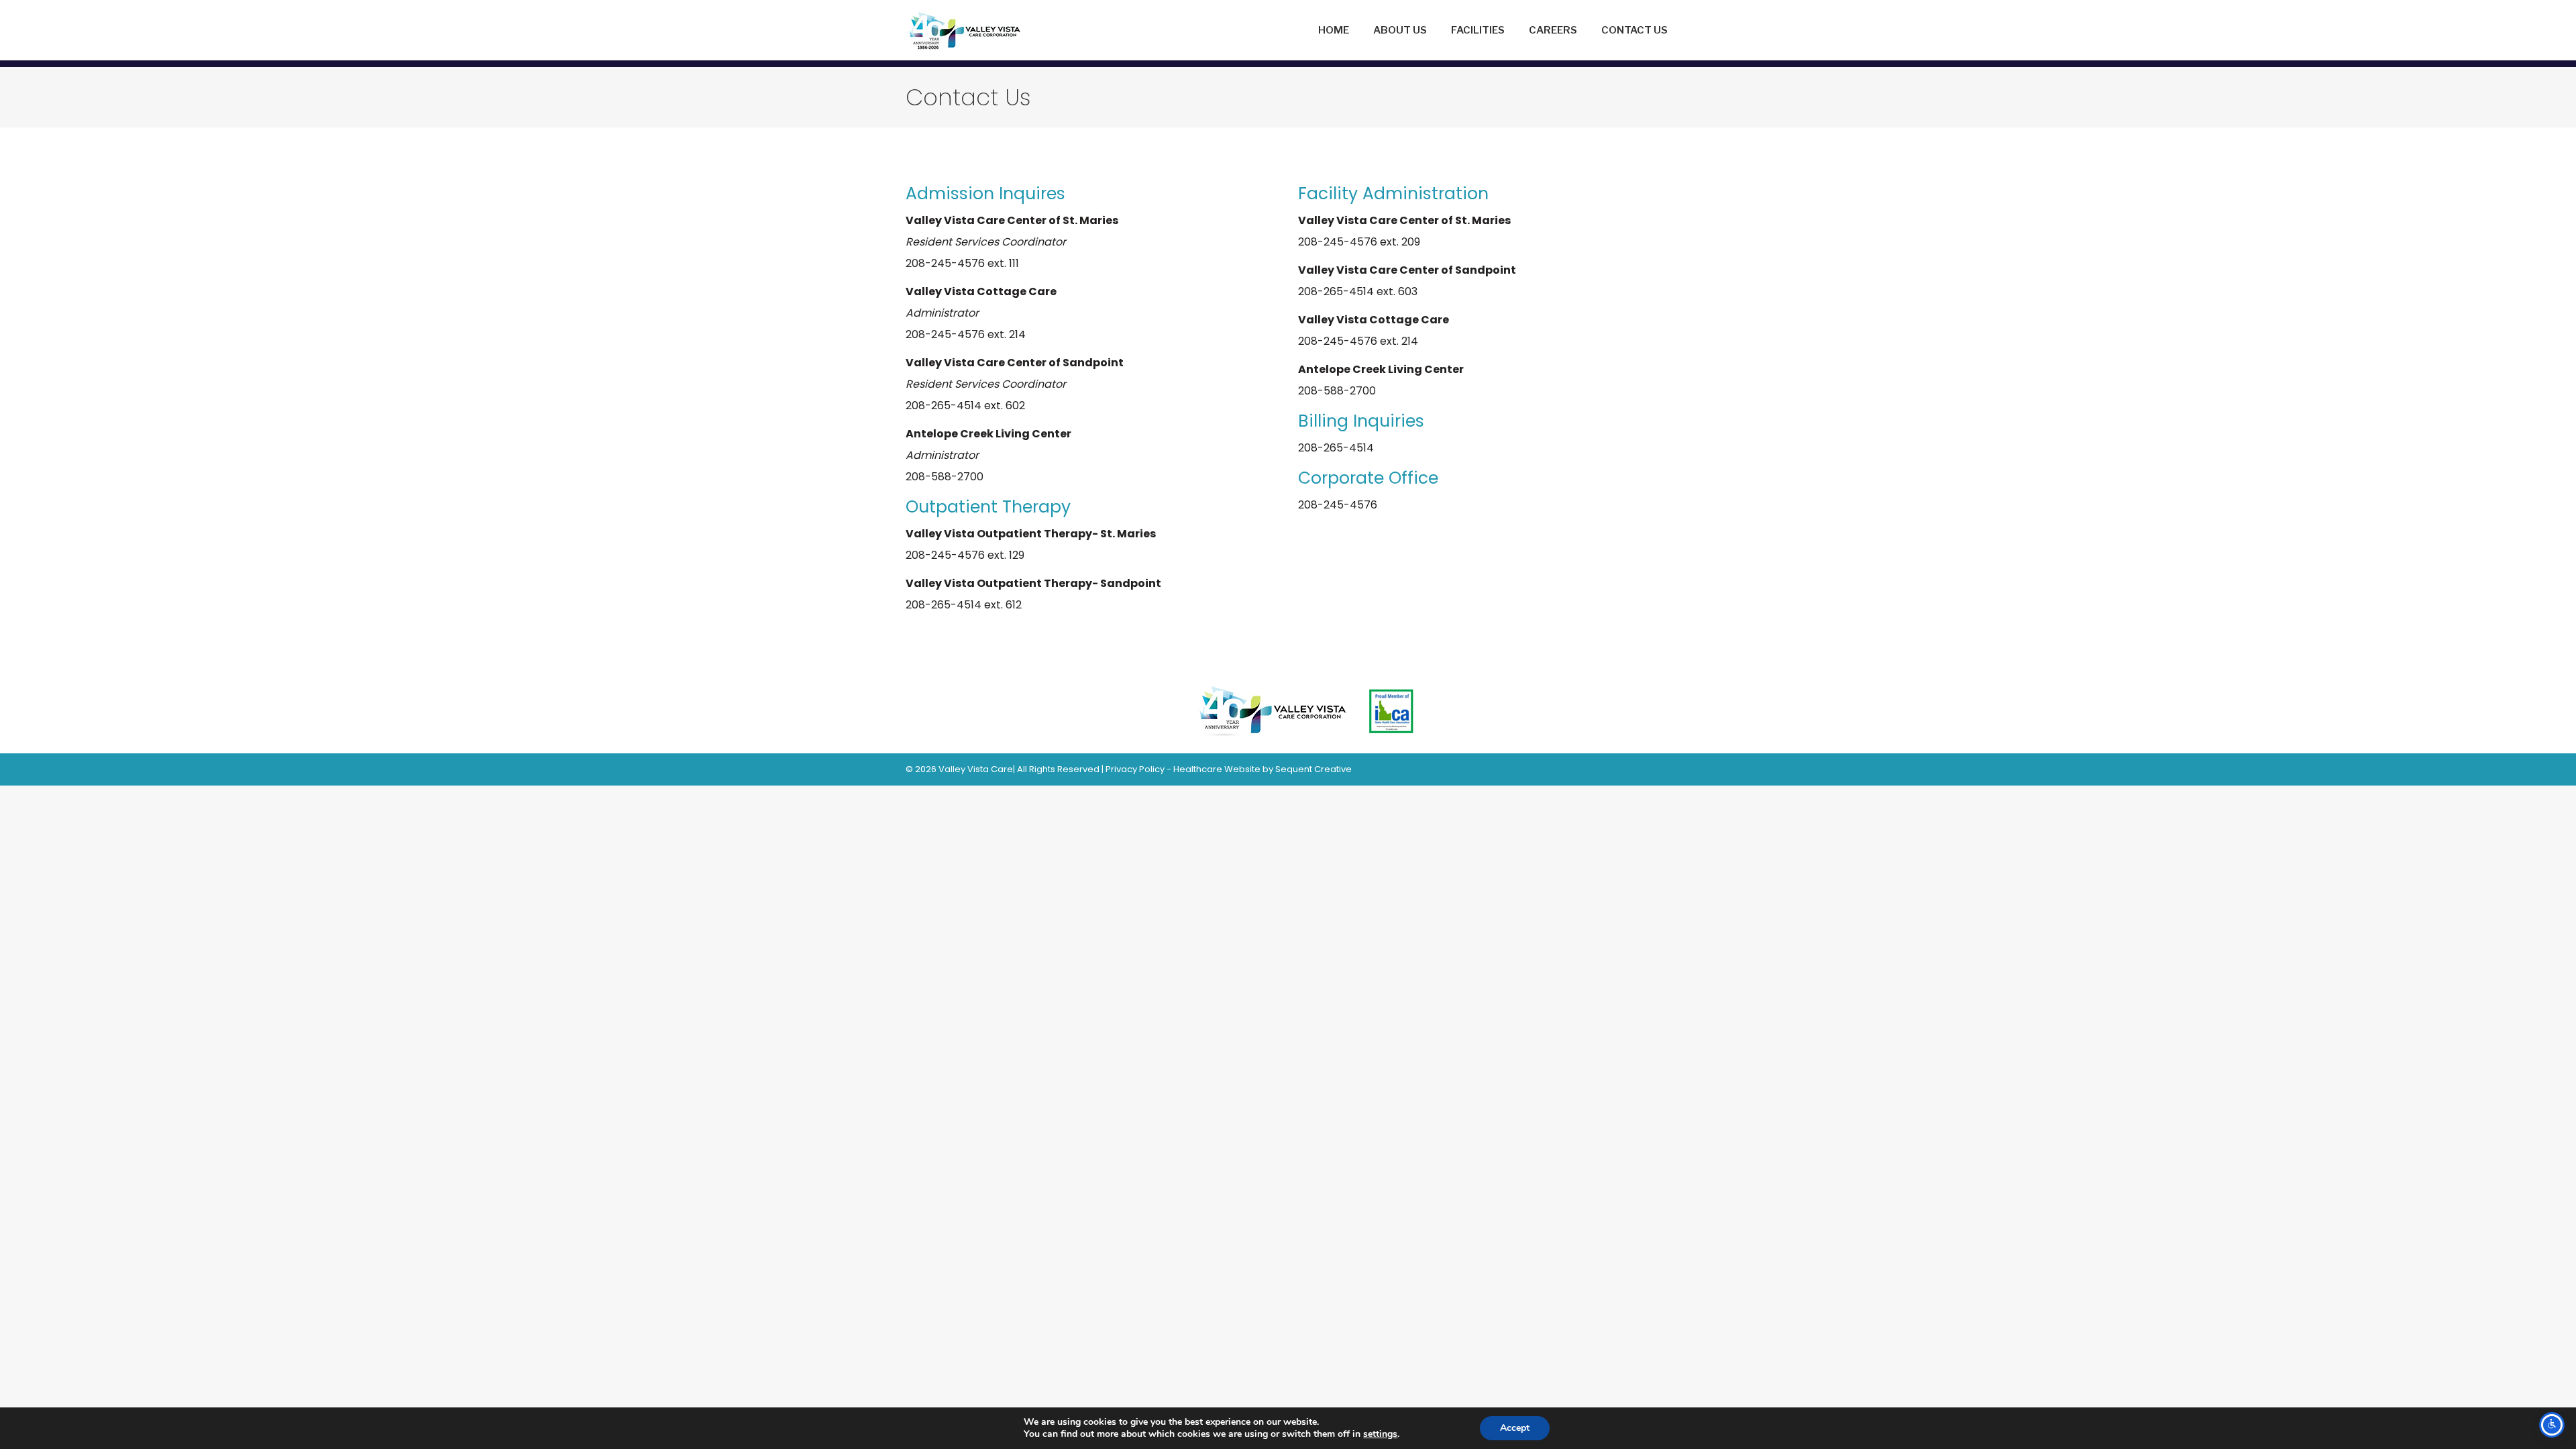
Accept (1515, 1428)
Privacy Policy (1135, 769)
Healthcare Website (1217, 769)
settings (1380, 1434)
